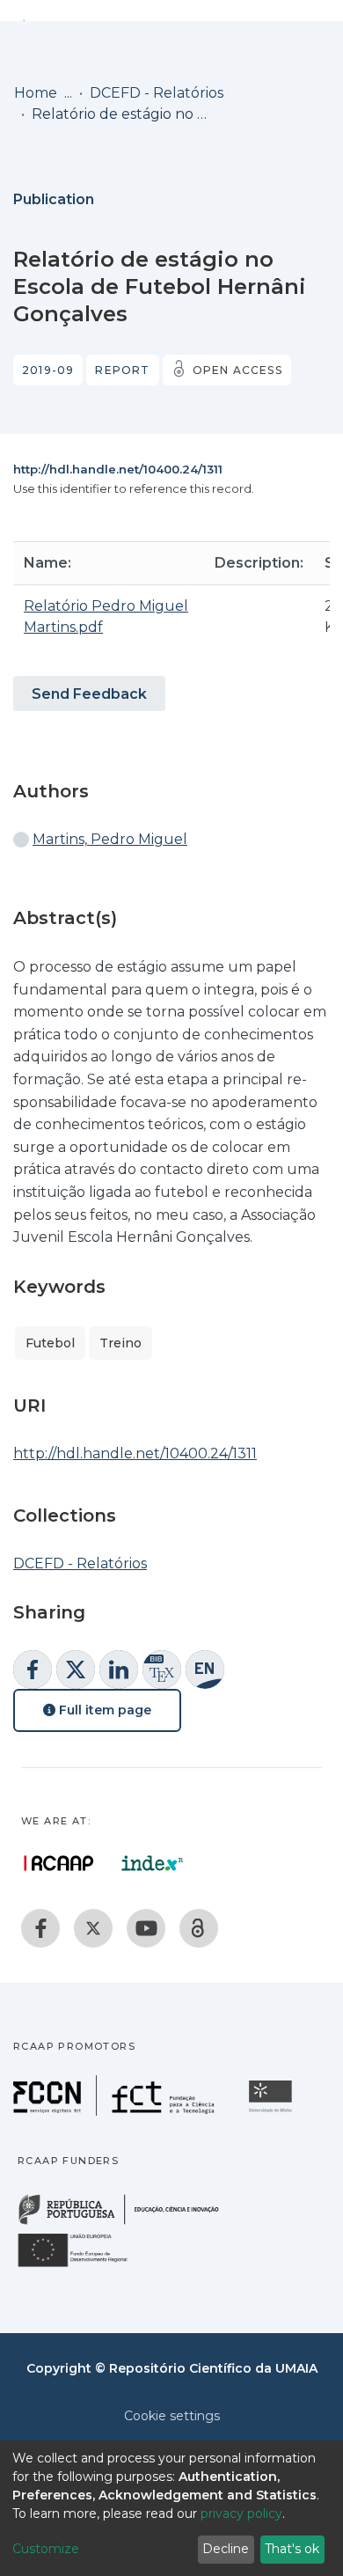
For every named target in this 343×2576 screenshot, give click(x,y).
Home (36, 93)
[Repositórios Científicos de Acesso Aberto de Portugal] (59, 1863)
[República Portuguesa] (128, 2223)
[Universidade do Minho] (273, 2111)
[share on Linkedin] (119, 1670)
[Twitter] (93, 1928)
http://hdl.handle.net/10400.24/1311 (118, 469)
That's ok (292, 2549)
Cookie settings (172, 2416)
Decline (226, 2549)
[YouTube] (146, 1928)
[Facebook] (40, 1928)
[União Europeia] (83, 2266)
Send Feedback (89, 694)
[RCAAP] (199, 1928)
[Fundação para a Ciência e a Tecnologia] (116, 2111)
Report (122, 370)
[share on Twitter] (76, 1670)
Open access (237, 370)
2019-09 (48, 370)
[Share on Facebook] (33, 1670)
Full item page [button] (103, 1710)
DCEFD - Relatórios (157, 93)
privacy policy (241, 2514)
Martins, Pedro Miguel (110, 839)
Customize (46, 2549)
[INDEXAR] (153, 1863)
